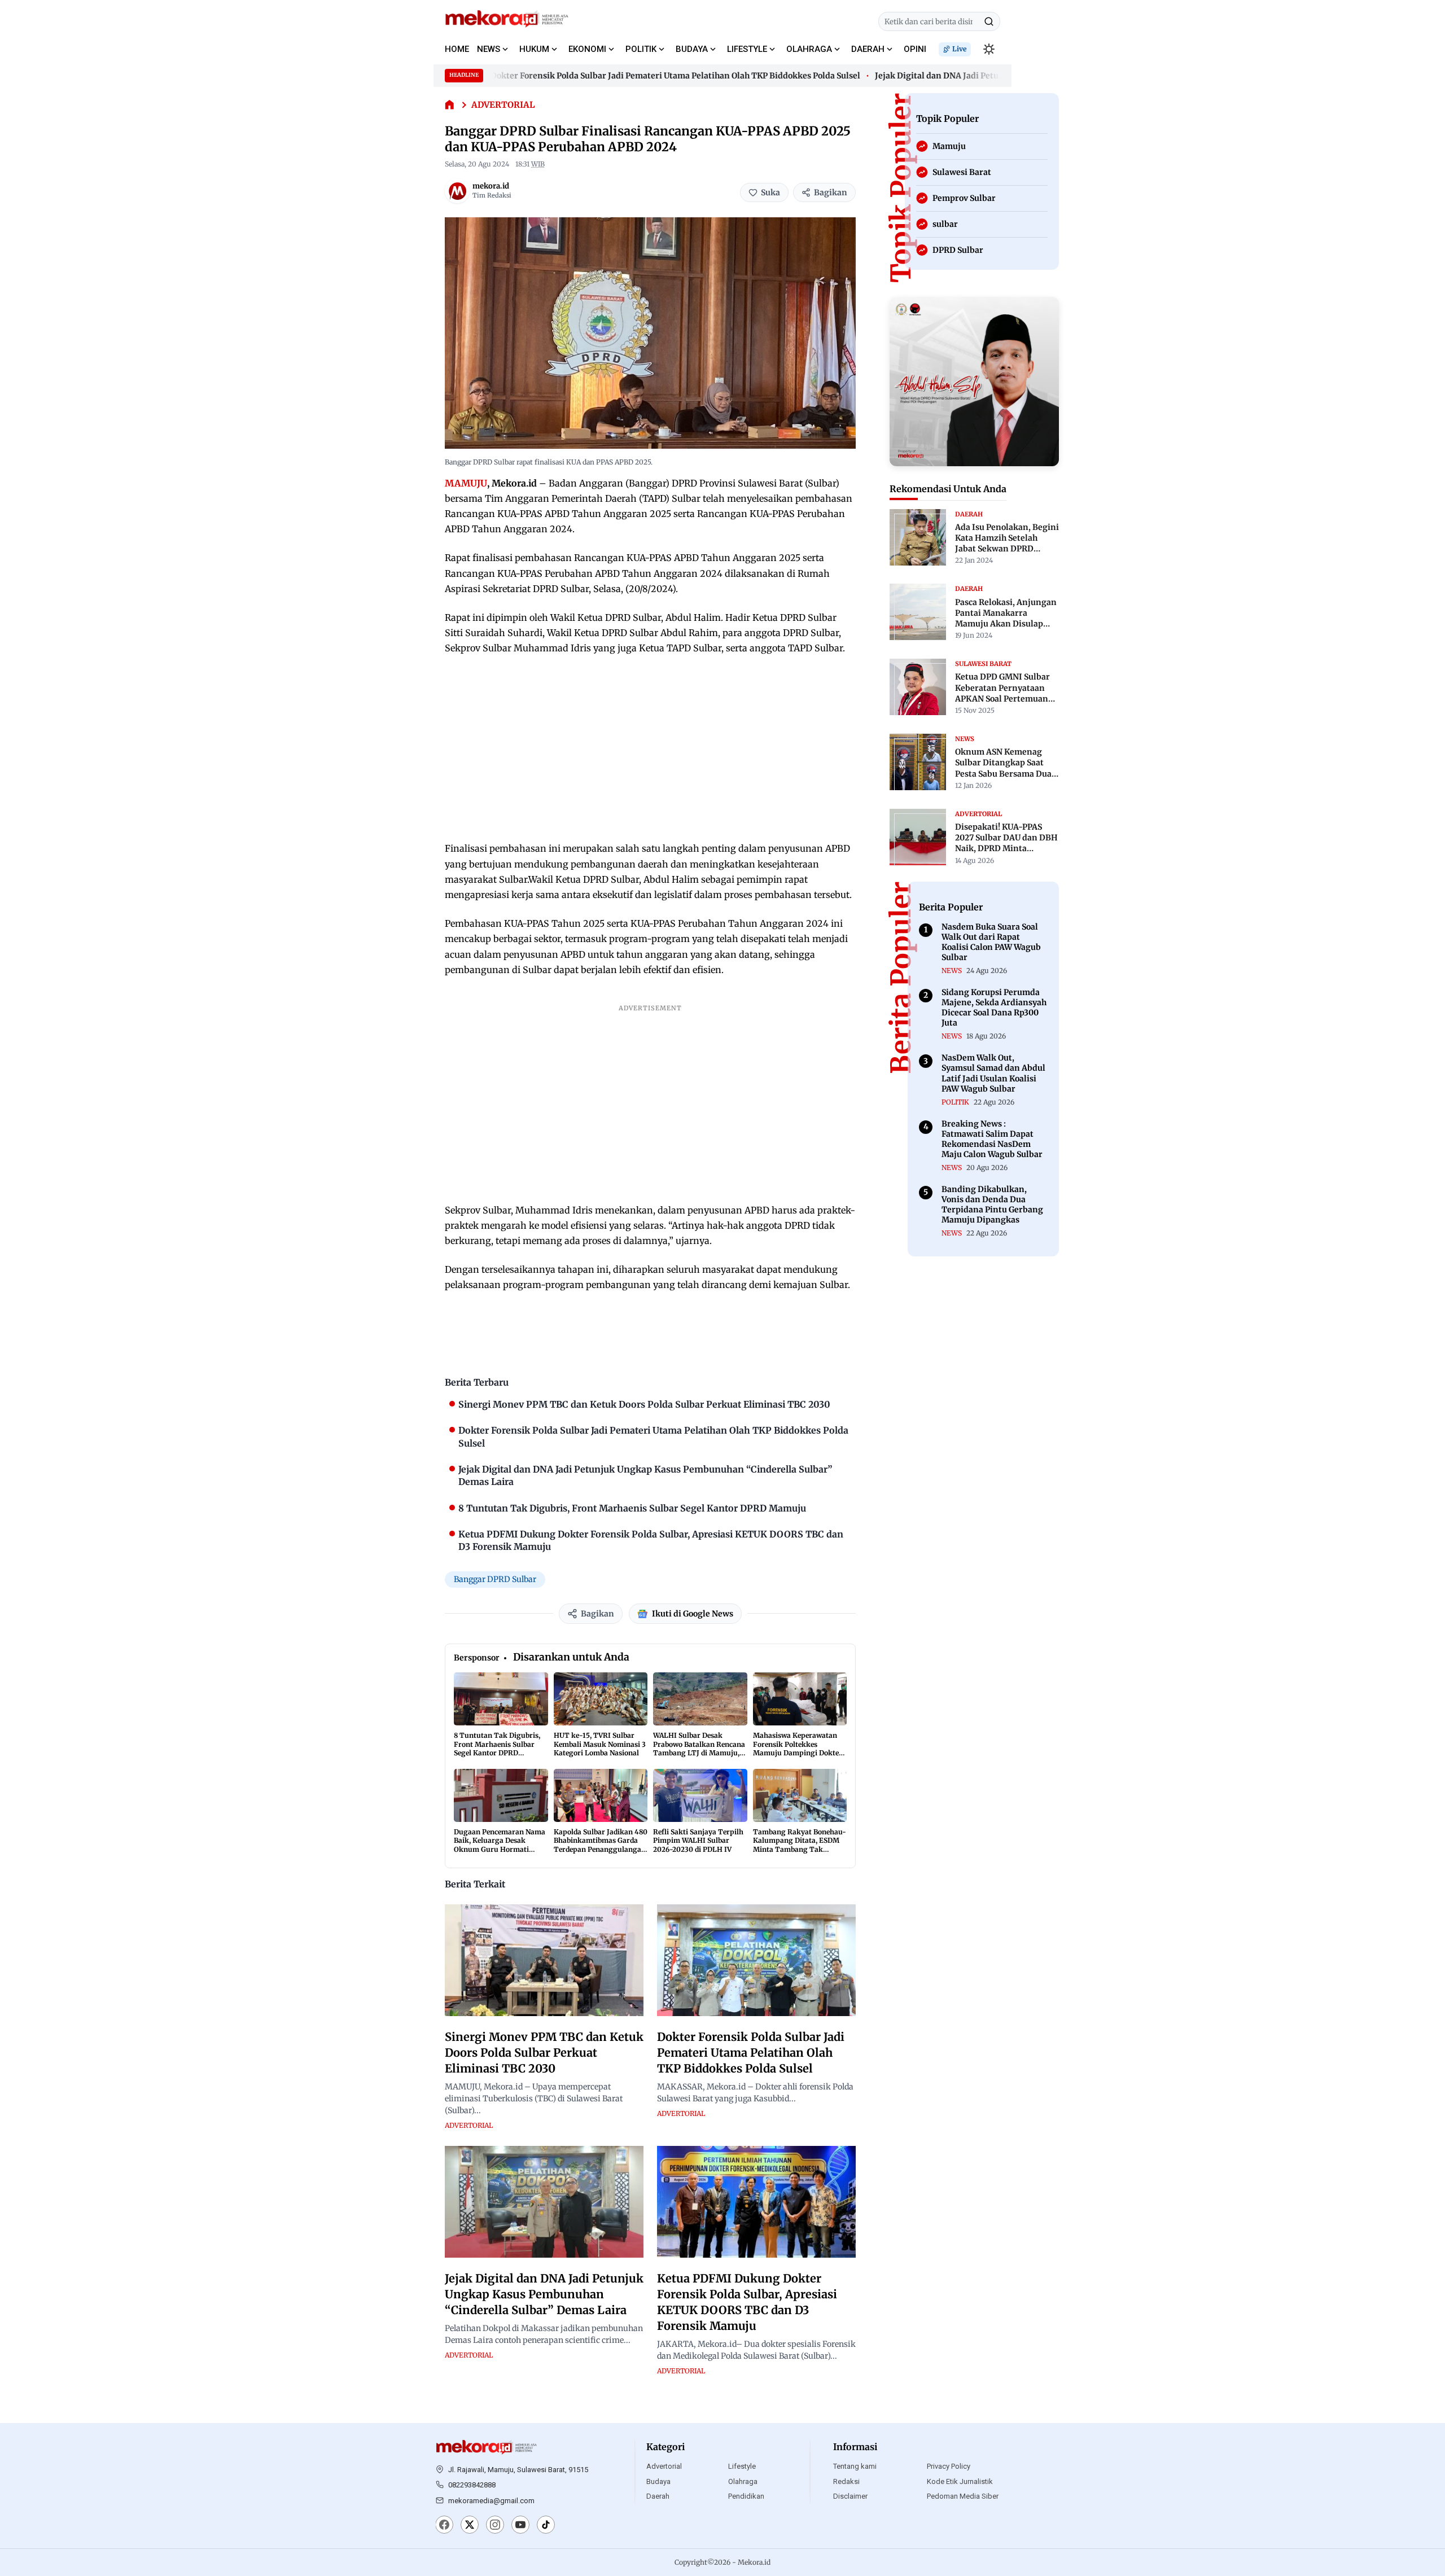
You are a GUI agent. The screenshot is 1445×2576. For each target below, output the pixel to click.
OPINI (915, 49)
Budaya (658, 2481)
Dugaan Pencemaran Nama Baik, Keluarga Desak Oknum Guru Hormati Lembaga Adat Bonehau (500, 1845)
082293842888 (472, 2485)
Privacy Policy (949, 2466)
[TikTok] (546, 2526)
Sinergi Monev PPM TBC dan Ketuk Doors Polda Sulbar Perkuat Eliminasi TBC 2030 (544, 2053)
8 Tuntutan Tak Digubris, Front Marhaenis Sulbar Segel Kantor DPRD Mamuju (497, 1749)
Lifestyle (742, 2466)
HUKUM (534, 49)
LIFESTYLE (747, 49)
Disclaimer (850, 2496)
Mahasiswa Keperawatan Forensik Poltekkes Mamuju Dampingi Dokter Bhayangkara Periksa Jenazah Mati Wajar (798, 1753)
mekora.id (491, 186)
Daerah (658, 2496)
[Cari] (989, 21)
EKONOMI (587, 49)
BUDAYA (692, 49)
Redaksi (846, 2481)
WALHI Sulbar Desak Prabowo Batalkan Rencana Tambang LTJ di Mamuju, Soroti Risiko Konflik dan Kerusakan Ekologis (699, 1753)
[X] (470, 2526)
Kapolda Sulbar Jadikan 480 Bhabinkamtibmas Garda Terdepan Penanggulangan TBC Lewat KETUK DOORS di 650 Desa (601, 1849)
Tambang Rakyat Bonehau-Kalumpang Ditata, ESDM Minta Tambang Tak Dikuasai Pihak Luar (800, 1845)
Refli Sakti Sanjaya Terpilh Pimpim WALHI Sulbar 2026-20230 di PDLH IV (698, 1841)
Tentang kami (855, 2466)
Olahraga (743, 2481)
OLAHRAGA (809, 49)
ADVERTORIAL (503, 105)
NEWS (489, 49)
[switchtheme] (989, 49)
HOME (457, 49)
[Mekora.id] (487, 2447)
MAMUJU (466, 483)
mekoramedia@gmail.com (491, 2501)
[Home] (450, 105)
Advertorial (664, 2466)
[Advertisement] (650, 748)
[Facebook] (444, 2526)
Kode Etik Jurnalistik (960, 2481)
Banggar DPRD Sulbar (495, 1579)
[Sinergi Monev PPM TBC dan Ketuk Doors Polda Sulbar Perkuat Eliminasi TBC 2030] (544, 1960)
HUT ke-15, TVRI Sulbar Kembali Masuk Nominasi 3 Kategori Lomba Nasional (600, 1744)
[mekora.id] (457, 191)
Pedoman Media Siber (963, 2496)
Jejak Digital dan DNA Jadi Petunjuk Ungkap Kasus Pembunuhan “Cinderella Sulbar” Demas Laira (544, 2294)
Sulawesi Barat (983, 663)
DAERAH (868, 49)
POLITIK (641, 49)
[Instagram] (495, 2526)
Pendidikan (746, 2496)
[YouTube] (520, 2526)
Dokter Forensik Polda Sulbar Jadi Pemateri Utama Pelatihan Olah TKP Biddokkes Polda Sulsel (634, 76)
